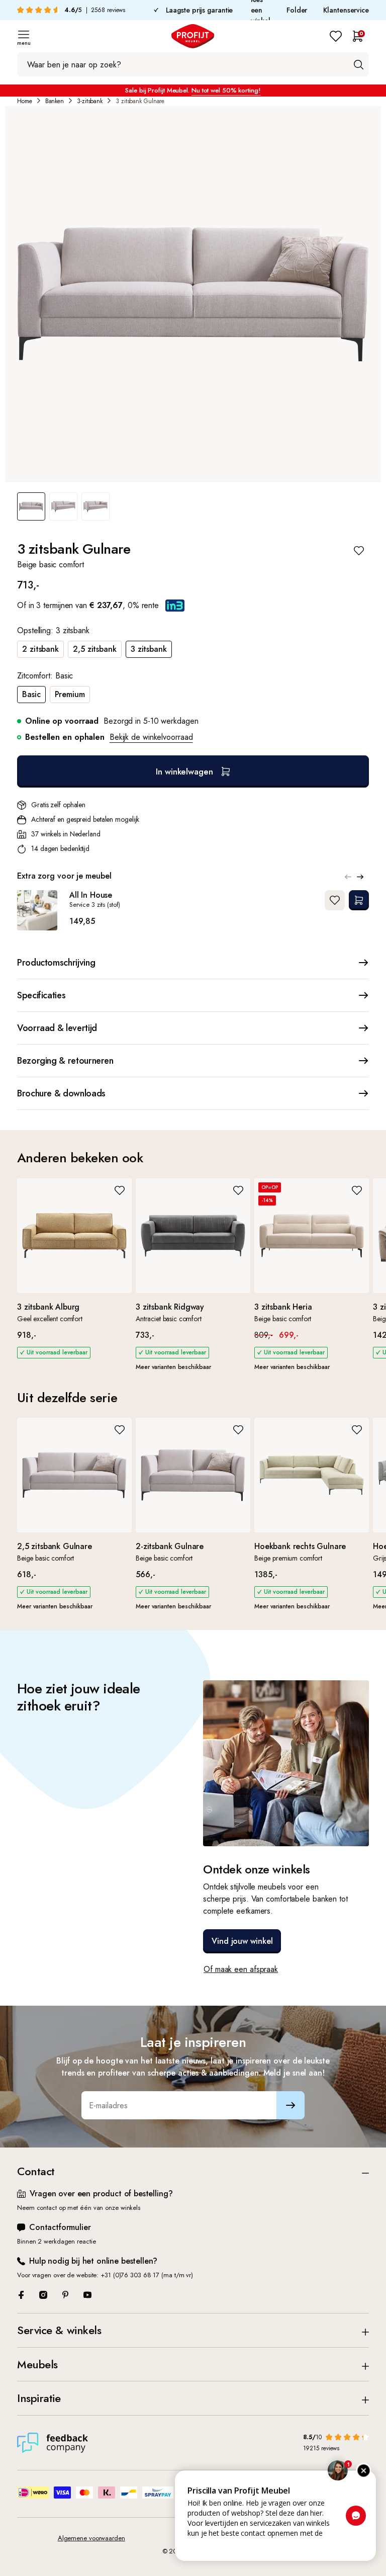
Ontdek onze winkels (257, 1869)
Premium (70, 694)
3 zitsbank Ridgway (170, 1307)
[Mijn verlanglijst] (336, 36)
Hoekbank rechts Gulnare (300, 1546)
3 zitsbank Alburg (48, 1307)
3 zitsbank (149, 649)
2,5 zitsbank (95, 649)
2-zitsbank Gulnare (170, 1546)
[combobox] (193, 64)
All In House (91, 895)
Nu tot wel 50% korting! (226, 90)
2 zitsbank (40, 649)
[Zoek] (358, 64)
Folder (297, 10)
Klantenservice (346, 10)
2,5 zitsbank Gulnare (55, 1546)
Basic (31, 694)
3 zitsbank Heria (283, 1307)
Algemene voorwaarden (91, 2538)
